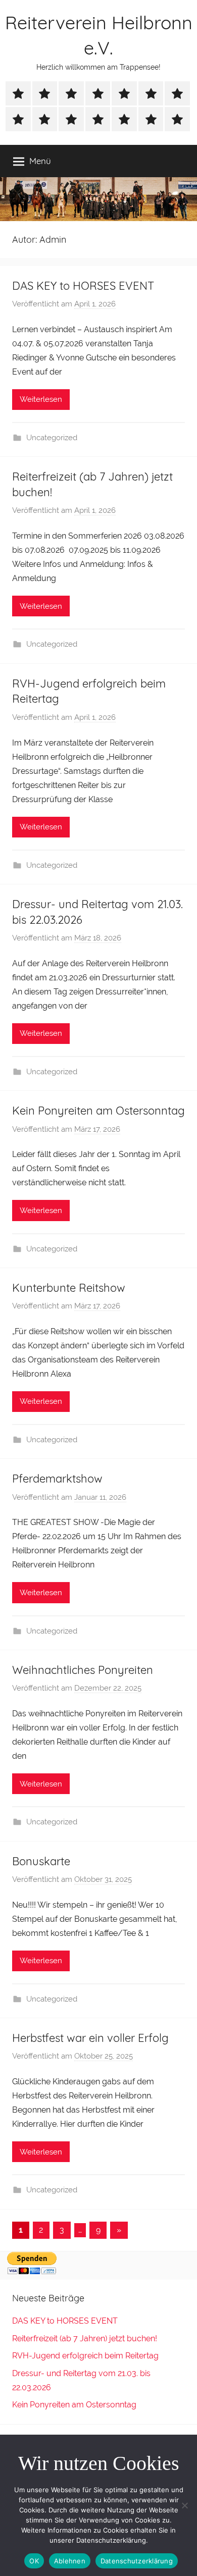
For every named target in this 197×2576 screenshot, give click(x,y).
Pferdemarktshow (57, 1479)
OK (34, 2561)
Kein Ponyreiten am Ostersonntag (98, 1111)
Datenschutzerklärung (137, 2561)
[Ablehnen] (184, 2505)
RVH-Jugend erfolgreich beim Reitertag (85, 2356)
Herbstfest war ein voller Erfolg (90, 2038)
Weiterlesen (41, 399)
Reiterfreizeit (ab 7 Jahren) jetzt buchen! (85, 2338)
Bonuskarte (41, 1861)
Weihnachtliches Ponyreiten (83, 1670)
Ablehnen (70, 2561)
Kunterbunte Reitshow (69, 1288)
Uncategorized (52, 438)
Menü (40, 161)
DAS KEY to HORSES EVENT (83, 286)
